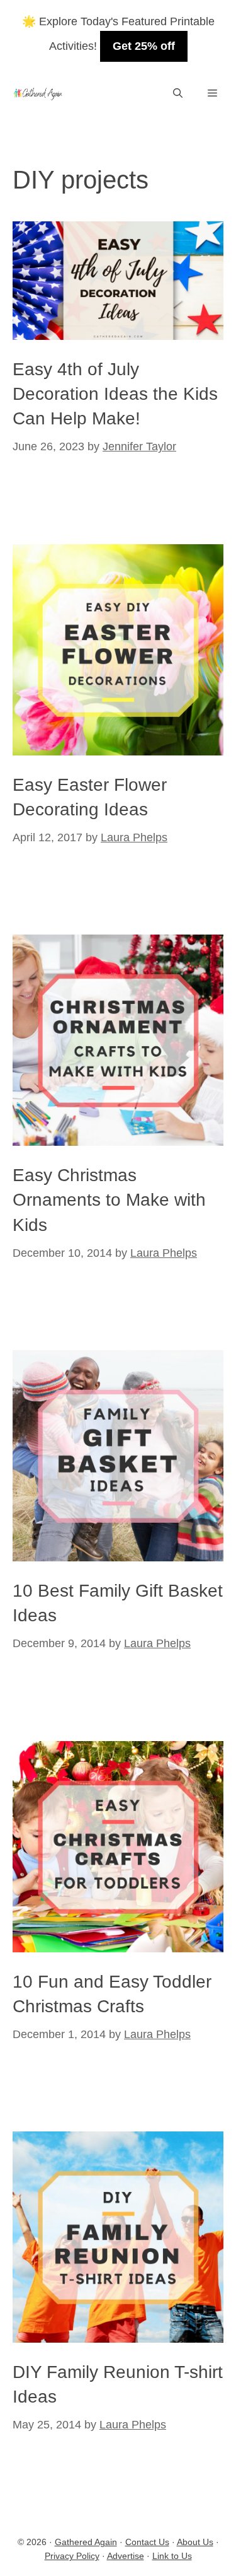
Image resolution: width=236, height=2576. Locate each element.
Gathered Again (86, 2542)
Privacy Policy (72, 2556)
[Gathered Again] (37, 94)
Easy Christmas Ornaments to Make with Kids (109, 1200)
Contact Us (147, 2542)
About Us (195, 2542)
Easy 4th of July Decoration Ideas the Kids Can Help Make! (115, 394)
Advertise (126, 2556)
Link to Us (172, 2556)
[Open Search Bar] (178, 94)
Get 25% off (144, 46)
